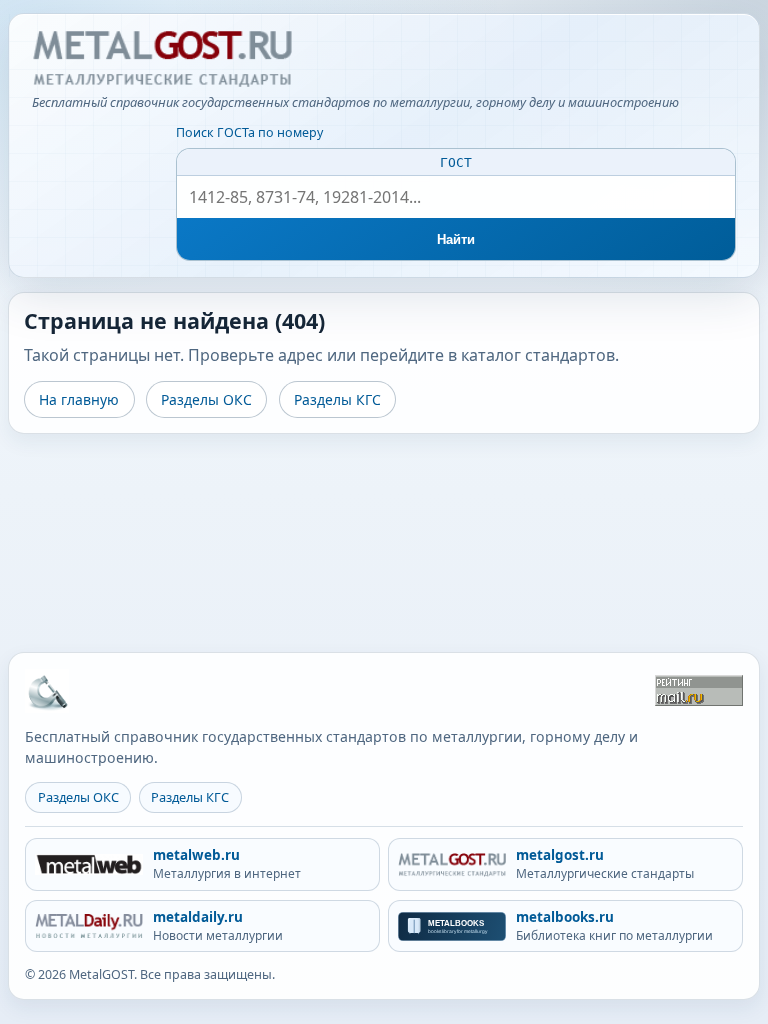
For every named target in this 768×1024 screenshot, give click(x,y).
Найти (456, 239)
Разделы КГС (337, 399)
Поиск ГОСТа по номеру (249, 132)
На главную (79, 399)
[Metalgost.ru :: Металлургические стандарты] (162, 59)
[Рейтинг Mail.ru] (699, 690)
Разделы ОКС (206, 399)
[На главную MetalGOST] (47, 691)
